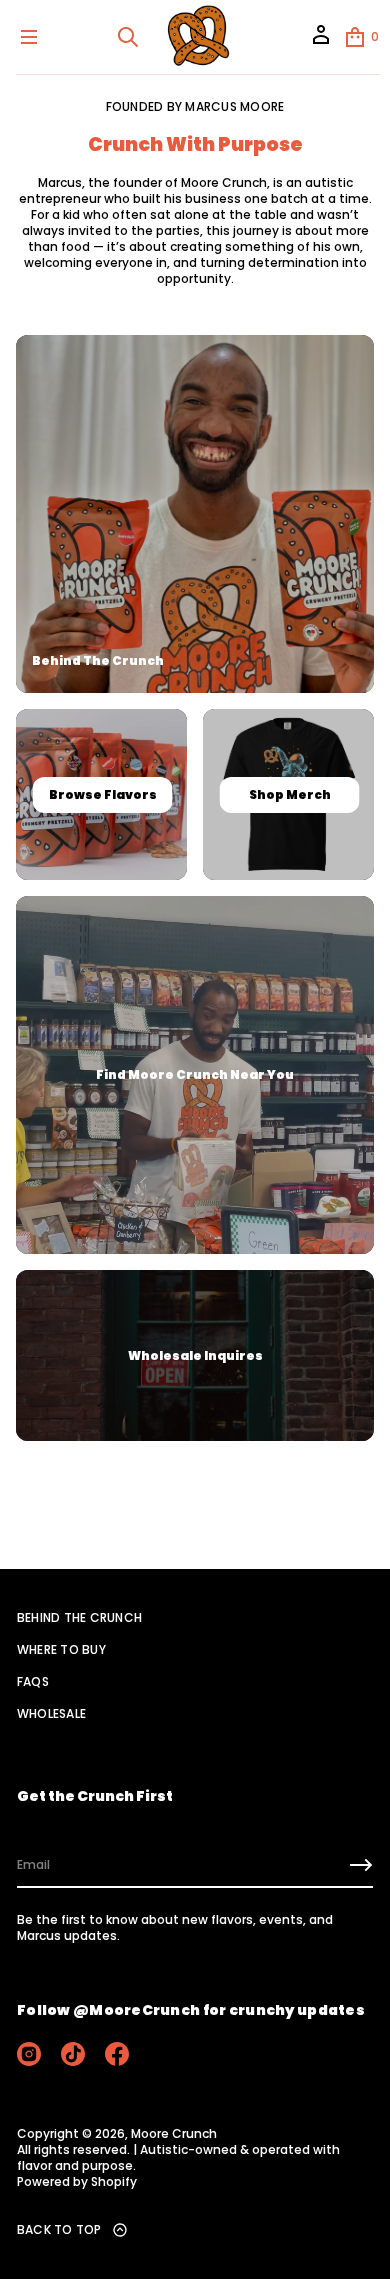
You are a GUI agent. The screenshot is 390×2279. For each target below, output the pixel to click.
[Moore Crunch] (198, 37)
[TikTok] (73, 2054)
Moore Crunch (174, 2134)
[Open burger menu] (29, 37)
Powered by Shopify (77, 2182)
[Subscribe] (361, 1865)
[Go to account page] (321, 41)
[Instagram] (29, 2054)
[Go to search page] (128, 37)
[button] (128, 37)
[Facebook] (117, 2054)
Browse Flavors (102, 794)
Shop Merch (289, 794)
